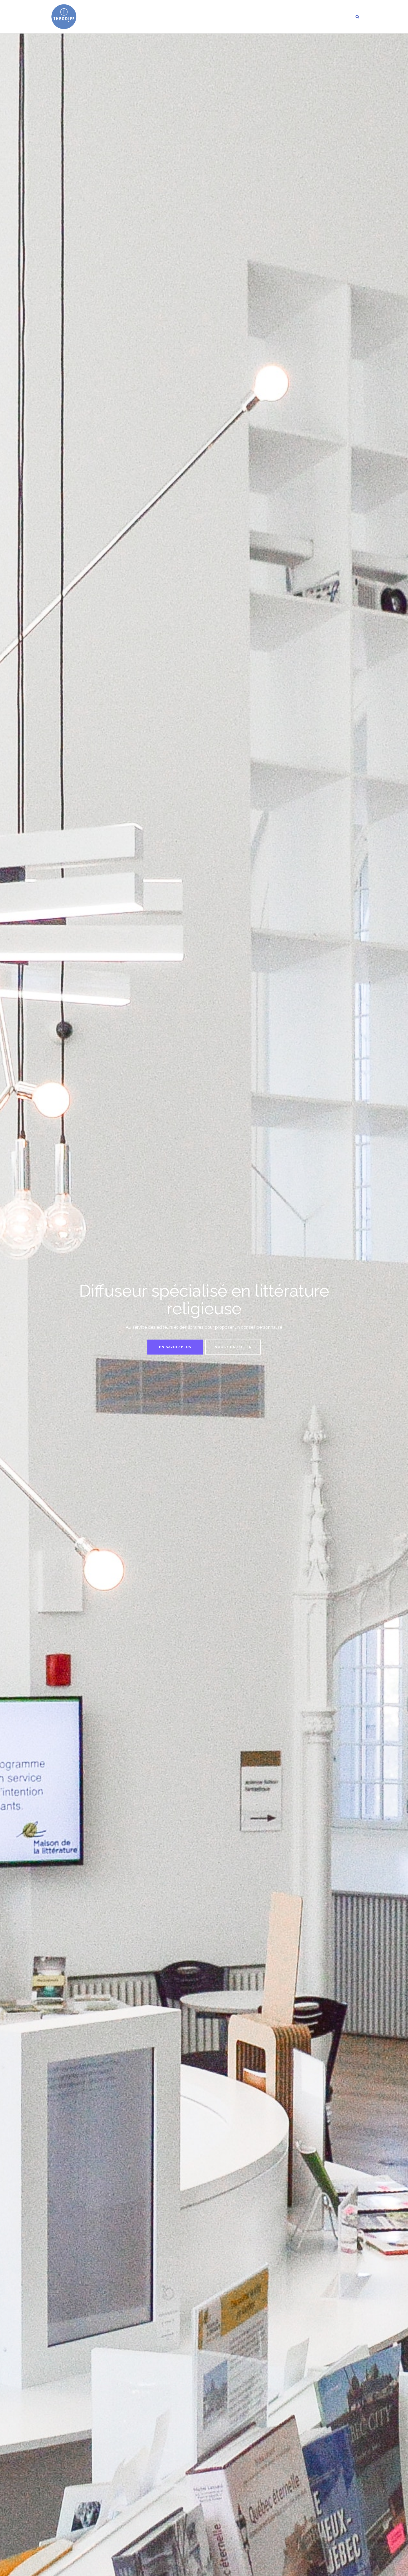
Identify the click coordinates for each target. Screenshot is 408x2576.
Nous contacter (233, 1347)
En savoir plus (175, 1347)
